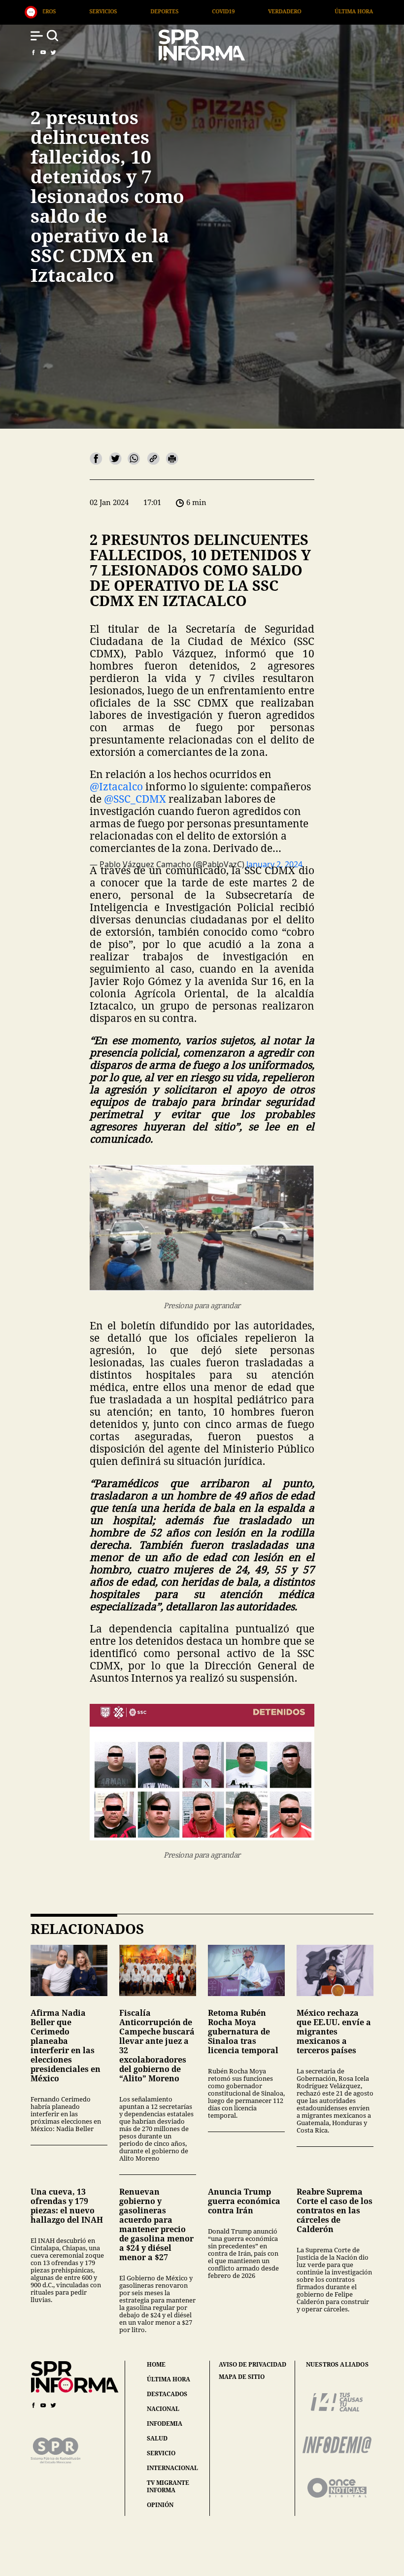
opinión (160, 2505)
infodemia (165, 2423)
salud (157, 2438)
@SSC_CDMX (135, 799)
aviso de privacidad (252, 2365)
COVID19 (76, 11)
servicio (161, 2453)
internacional (172, 2468)
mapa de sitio (242, 2377)
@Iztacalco (116, 786)
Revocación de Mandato (355, 11)
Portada (272, 11)
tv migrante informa (168, 2486)
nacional (163, 2409)
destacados (167, 2394)
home (156, 2364)
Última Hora (206, 11)
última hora (168, 2379)
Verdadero (137, 11)
